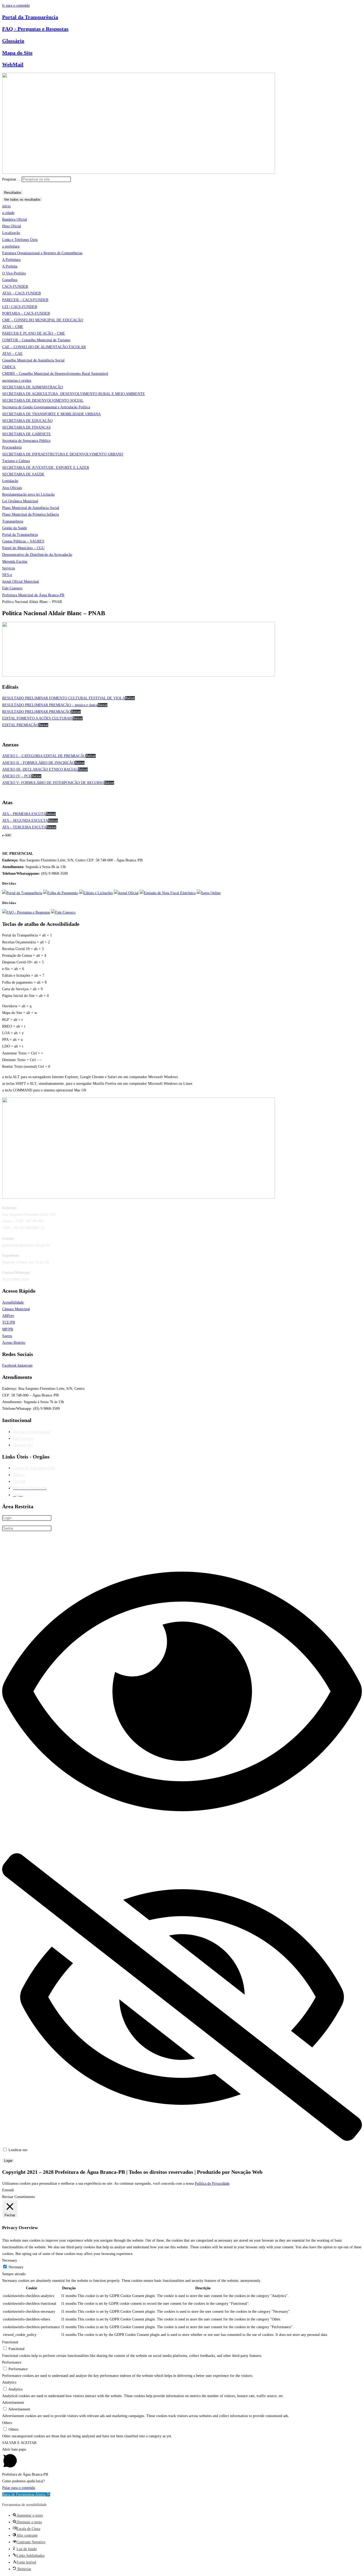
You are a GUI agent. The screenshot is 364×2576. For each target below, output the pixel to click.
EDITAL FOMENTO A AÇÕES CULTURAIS (37, 718)
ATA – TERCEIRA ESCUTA (24, 827)
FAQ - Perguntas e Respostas (35, 29)
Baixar (130, 698)
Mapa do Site (17, 53)
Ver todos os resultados (22, 200)
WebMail (13, 64)
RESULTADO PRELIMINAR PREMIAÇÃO (37, 712)
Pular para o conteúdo (19, 2488)
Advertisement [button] (13, 2403)
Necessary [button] (10, 2260)
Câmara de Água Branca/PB (34, 1468)
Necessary (16, 2267)
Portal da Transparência (30, 17)
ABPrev (19, 1475)
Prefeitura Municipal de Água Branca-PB (33, 595)
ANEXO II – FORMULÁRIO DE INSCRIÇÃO (38, 763)
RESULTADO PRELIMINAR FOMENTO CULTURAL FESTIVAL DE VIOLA (64, 698)
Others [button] (7, 2423)
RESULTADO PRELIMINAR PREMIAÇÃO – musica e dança (50, 705)
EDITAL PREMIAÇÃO (20, 725)
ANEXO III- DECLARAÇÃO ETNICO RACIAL (40, 769)
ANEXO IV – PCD (17, 776)
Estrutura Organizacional (32, 1432)
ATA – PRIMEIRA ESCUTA (24, 814)
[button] (26, 2494)
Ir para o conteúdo (16, 5)
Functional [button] (10, 2342)
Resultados (13, 193)
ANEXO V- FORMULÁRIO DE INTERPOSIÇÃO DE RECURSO (53, 783)
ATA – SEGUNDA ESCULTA (25, 821)
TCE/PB (19, 1482)
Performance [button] (12, 2362)
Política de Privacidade (212, 2183)
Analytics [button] (9, 2382)
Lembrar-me (17, 2150)
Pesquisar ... (11, 179)
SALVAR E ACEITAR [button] (19, 2443)
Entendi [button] (8, 2190)
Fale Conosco (23, 1438)
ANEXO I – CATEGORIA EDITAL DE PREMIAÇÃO (44, 756)
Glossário (13, 41)
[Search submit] (4, 187)
